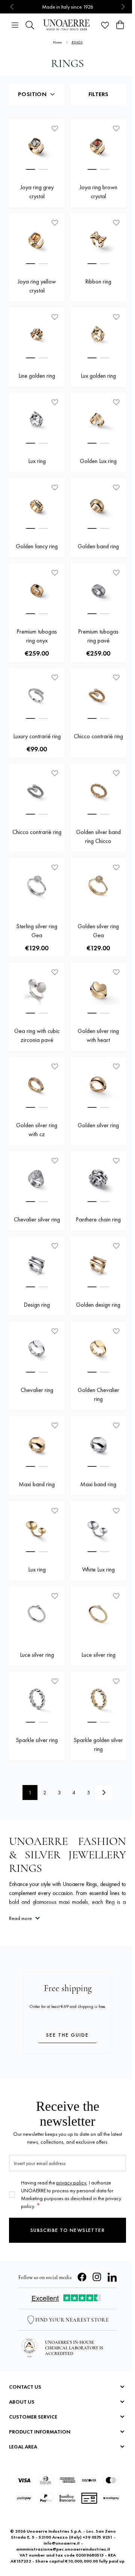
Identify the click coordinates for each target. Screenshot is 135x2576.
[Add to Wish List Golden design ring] (116, 1246)
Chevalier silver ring (37, 1219)
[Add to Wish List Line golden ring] (55, 317)
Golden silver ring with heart (98, 1035)
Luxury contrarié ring (37, 736)
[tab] (30, 169)
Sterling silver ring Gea (37, 931)
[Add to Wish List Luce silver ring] (55, 1596)
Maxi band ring (37, 1484)
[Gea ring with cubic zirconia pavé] (37, 990)
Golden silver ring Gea (98, 931)
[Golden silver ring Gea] (98, 885)
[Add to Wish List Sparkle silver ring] (55, 1681)
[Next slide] (123, 7)
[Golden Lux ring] (98, 420)
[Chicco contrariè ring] (98, 695)
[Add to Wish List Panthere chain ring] (116, 1160)
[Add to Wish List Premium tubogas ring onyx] (55, 573)
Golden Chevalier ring (98, 1394)
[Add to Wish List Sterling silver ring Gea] (55, 867)
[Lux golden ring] (98, 335)
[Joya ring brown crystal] (98, 146)
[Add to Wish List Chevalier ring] (55, 1331)
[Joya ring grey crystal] (37, 146)
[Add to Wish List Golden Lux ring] (116, 402)
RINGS (77, 42)
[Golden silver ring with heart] (98, 990)
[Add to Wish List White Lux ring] (116, 1511)
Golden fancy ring (37, 546)
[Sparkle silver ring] (37, 1699)
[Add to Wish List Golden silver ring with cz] (55, 1066)
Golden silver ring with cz (37, 1130)
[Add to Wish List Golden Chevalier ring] (116, 1331)
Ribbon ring (98, 281)
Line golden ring (37, 376)
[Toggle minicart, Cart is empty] (120, 25)
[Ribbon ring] (98, 240)
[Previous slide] (12, 7)
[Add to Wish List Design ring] (55, 1246)
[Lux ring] (37, 420)
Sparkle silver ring (37, 1740)
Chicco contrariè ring (98, 736)
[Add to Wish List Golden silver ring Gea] (116, 867)
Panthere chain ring (98, 1219)
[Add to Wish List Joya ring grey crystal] (55, 128)
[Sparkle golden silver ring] (98, 1699)
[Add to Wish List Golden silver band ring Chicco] (116, 773)
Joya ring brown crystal (98, 192)
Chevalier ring (37, 1390)
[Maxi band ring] (37, 1443)
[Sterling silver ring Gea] (37, 885)
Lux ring (37, 461)
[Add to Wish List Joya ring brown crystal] (116, 128)
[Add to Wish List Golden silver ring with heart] (116, 972)
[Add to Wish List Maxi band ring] (55, 1425)
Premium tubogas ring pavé (98, 636)
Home (57, 42)
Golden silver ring (98, 1125)
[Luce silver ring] (37, 1614)
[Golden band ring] (98, 505)
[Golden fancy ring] (37, 505)
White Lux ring (98, 1569)
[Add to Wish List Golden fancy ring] (55, 487)
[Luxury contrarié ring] (37, 695)
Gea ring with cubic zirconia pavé (37, 1035)
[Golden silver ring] (98, 1084)
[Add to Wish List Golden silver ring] (116, 1066)
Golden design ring (98, 1305)
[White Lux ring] (98, 1528)
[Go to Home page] (67, 25)
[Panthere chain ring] (98, 1178)
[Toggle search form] (30, 25)
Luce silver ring (37, 1655)
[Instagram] (97, 2277)
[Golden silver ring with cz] (37, 1084)
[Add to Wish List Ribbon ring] (116, 223)
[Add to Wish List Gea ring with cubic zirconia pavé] (55, 972)
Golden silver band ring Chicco (98, 836)
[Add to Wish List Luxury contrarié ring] (55, 677)
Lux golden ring (98, 376)
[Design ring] (37, 1264)
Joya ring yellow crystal (37, 286)
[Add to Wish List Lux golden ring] (116, 317)
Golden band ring (98, 546)
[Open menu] (15, 25)
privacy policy (71, 2183)
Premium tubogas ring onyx (37, 636)
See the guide (67, 2035)
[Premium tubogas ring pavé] (98, 591)
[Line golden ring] (37, 335)
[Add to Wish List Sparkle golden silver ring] (116, 1681)
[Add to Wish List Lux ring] (55, 402)
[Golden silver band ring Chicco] (98, 791)
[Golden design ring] (98, 1264)
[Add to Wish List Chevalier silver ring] (55, 1160)
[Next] (104, 1793)
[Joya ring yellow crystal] (37, 240)
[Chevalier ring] (37, 1349)
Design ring (37, 1305)
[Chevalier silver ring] (37, 1178)
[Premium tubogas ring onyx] (37, 591)
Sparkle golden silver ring (98, 1744)
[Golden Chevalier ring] (98, 1349)
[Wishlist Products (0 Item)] (105, 25)
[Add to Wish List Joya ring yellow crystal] (55, 223)
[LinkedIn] (112, 2277)
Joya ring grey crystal (37, 192)
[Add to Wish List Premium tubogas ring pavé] (116, 573)
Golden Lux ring (98, 461)
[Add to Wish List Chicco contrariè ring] (116, 677)
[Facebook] (82, 2277)
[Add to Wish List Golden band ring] (116, 487)
